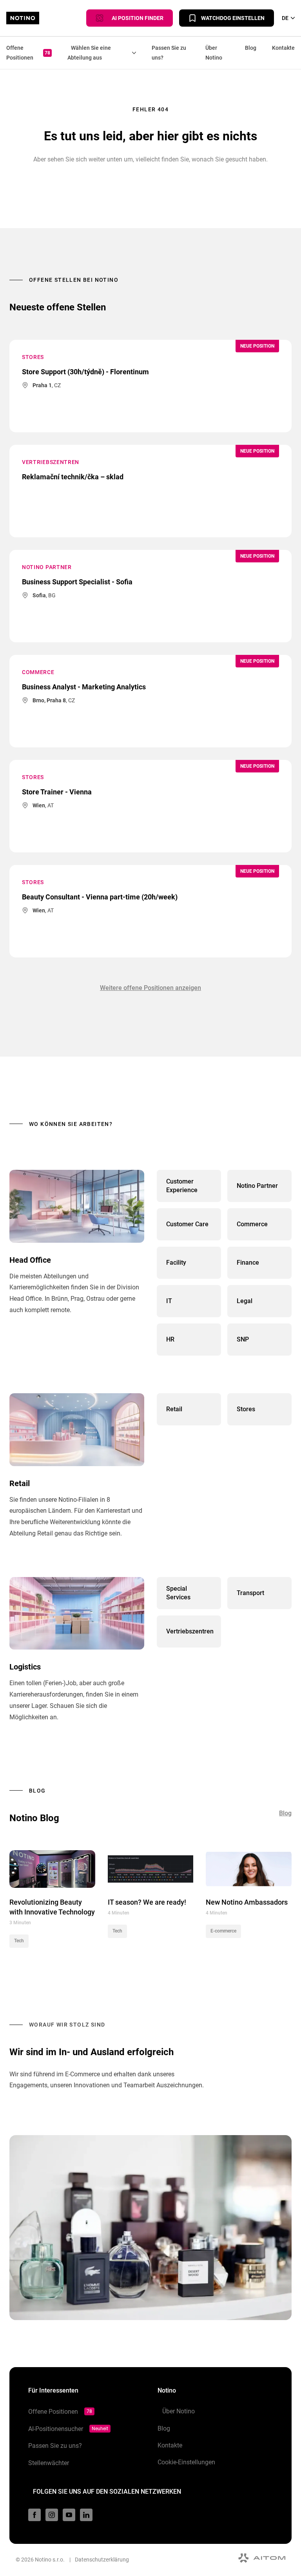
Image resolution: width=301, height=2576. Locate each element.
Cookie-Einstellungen (186, 2462)
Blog (251, 48)
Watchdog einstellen (233, 18)
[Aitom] (262, 2558)
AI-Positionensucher (68, 2429)
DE (285, 18)
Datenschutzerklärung (102, 2560)
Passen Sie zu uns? (169, 53)
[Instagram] (52, 2515)
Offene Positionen (28, 53)
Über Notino (214, 53)
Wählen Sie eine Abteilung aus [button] (89, 53)
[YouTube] (69, 2515)
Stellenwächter (49, 2463)
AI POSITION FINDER (136, 18)
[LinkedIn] (86, 2515)
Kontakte (283, 48)
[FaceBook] (34, 2515)
